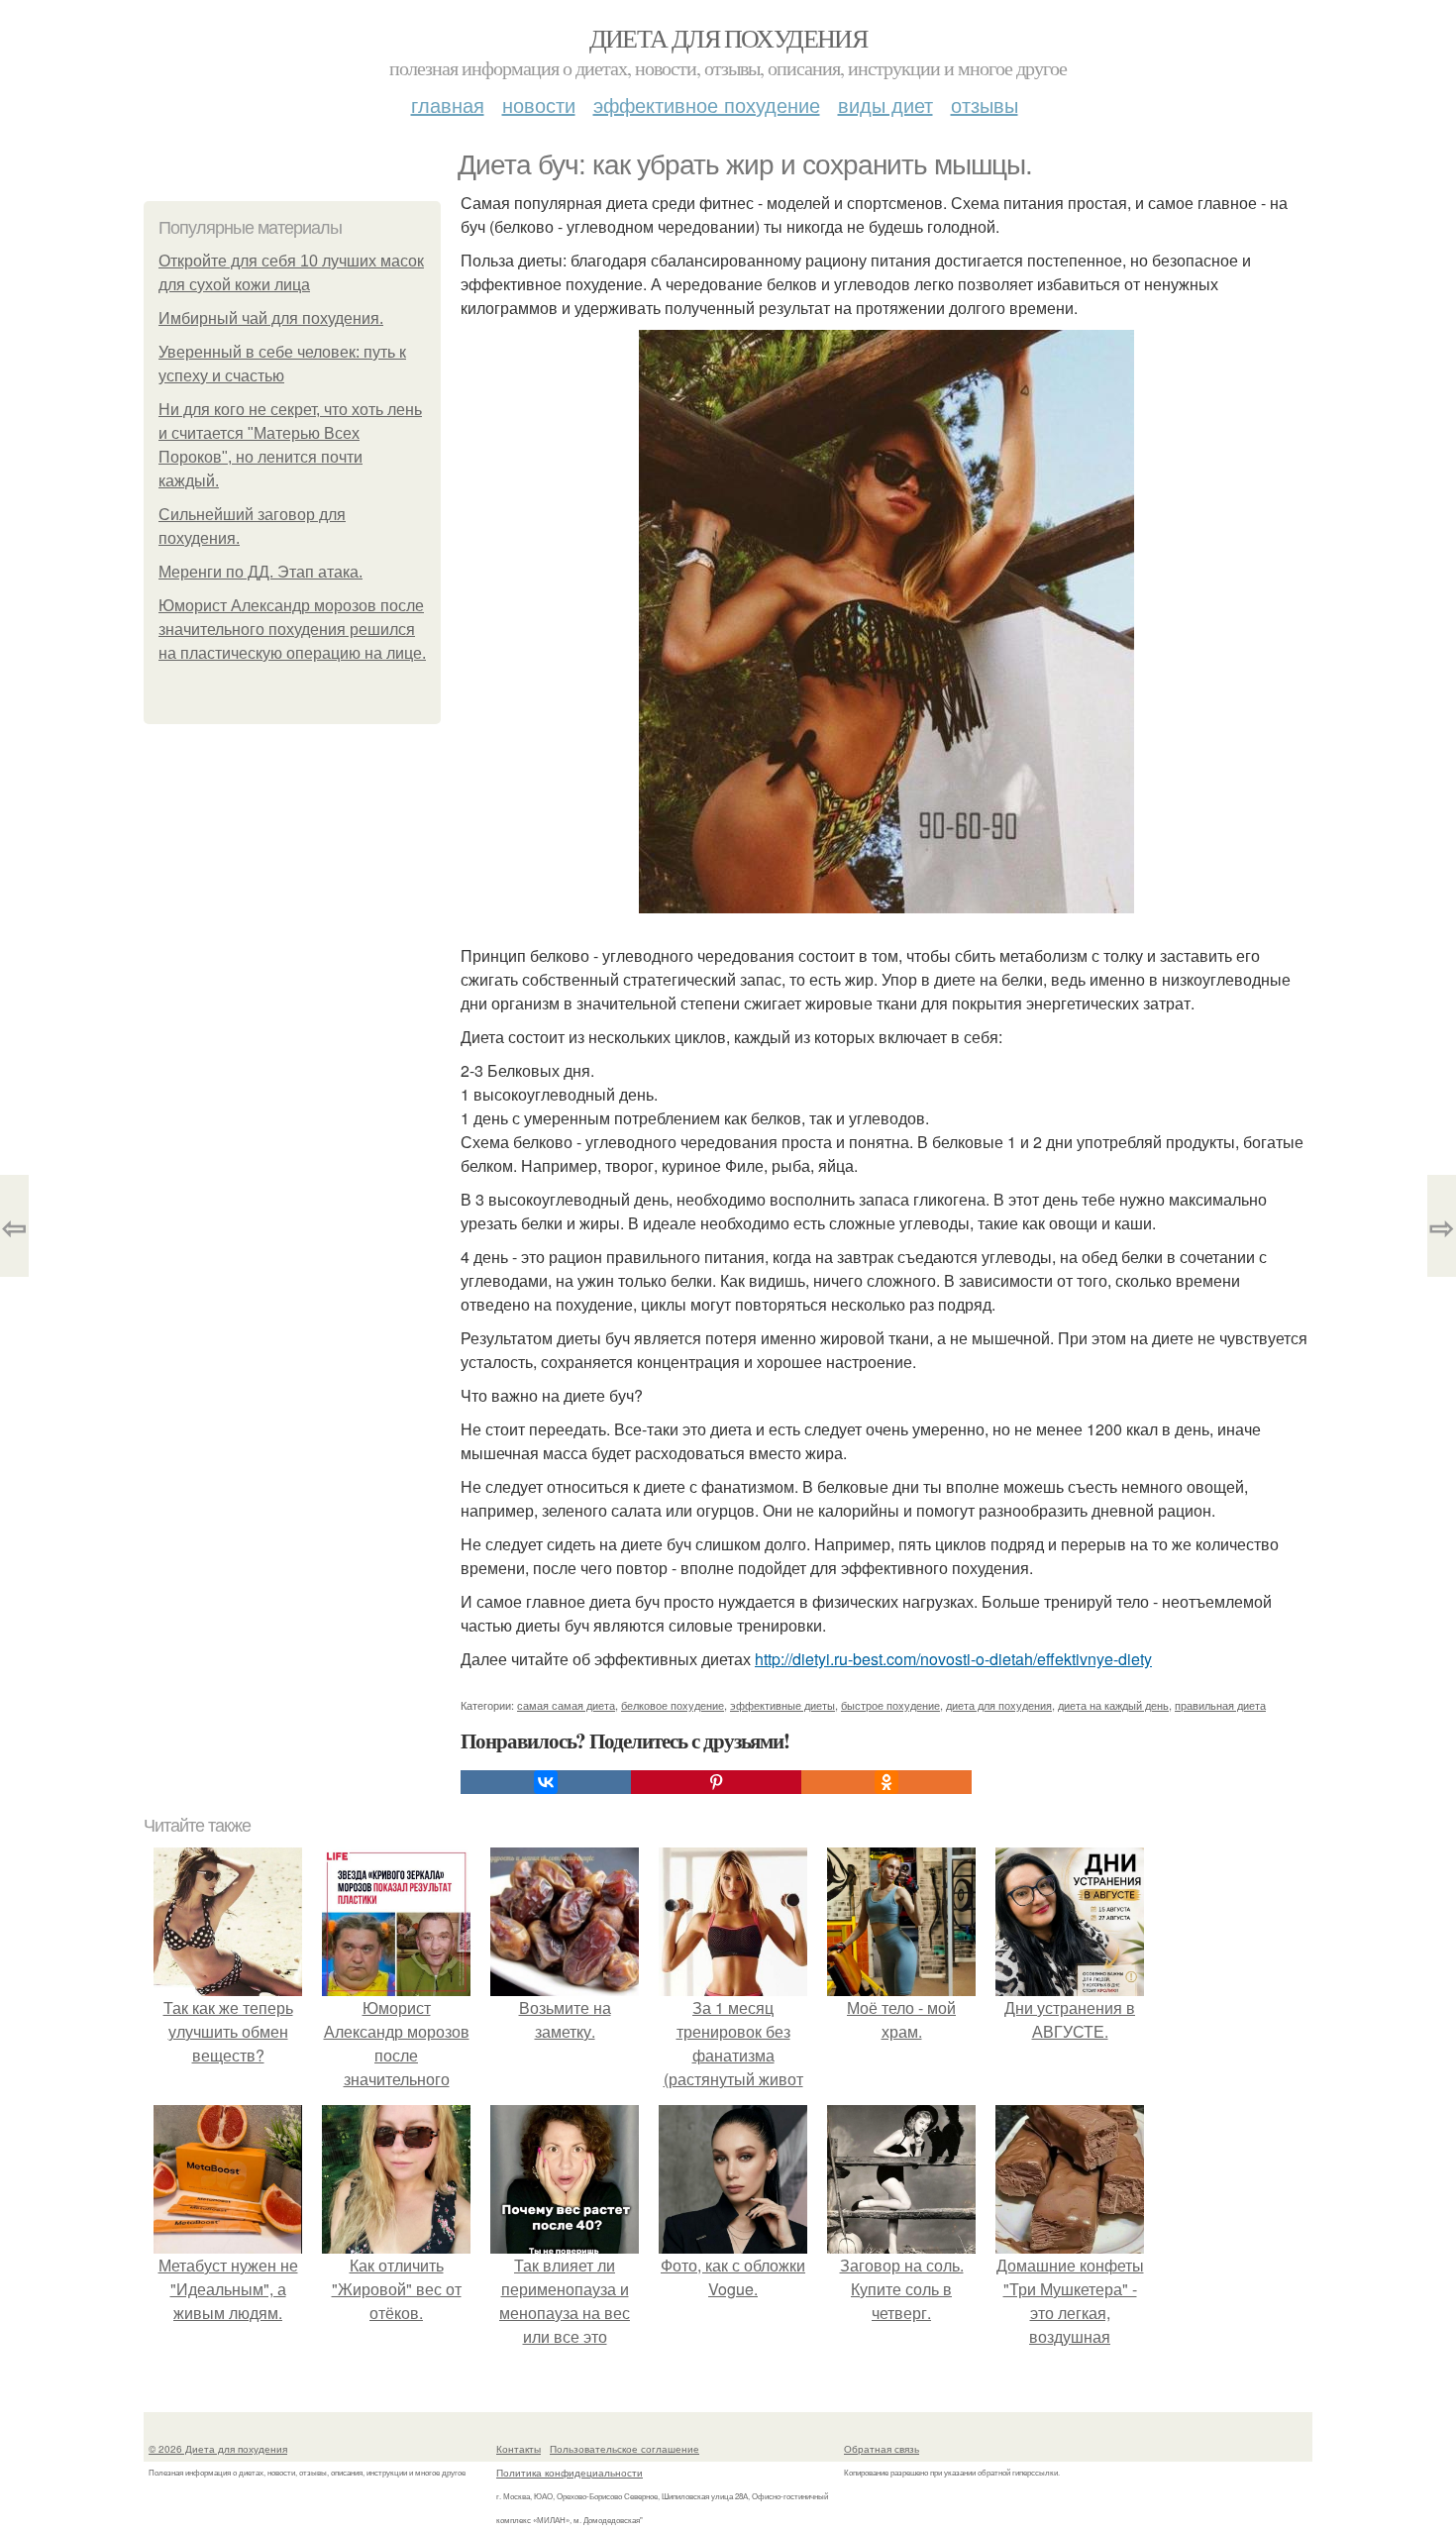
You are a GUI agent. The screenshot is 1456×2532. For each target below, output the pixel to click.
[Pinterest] (716, 1782)
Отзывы (985, 105)
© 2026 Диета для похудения (218, 2449)
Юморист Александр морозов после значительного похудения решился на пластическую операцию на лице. (292, 630)
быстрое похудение (890, 1705)
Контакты (519, 2449)
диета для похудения (999, 1705)
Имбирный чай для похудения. (271, 318)
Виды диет (885, 105)
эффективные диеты (782, 1705)
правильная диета (1220, 1705)
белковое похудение (673, 1705)
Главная (448, 105)
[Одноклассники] (886, 1782)
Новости (539, 105)
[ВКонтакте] (546, 1782)
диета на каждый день (1113, 1705)
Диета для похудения (728, 38)
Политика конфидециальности (570, 2473)
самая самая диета (566, 1705)
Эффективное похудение (707, 105)
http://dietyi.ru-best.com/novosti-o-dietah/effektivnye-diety (953, 1659)
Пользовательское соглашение (624, 2449)
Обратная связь (882, 2449)
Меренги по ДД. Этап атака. (260, 572)
